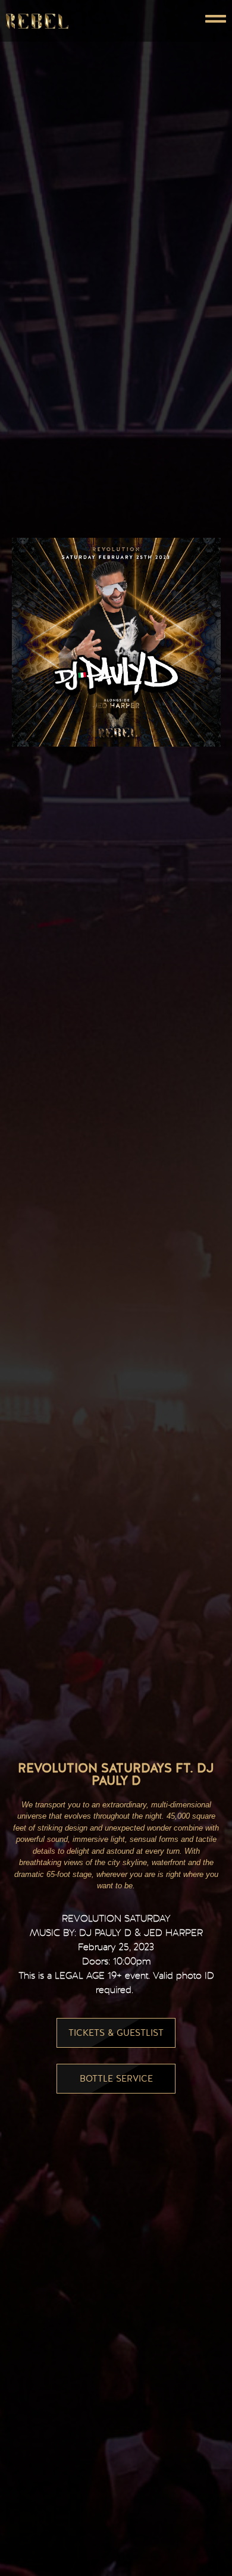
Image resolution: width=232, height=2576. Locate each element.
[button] (171, 21)
